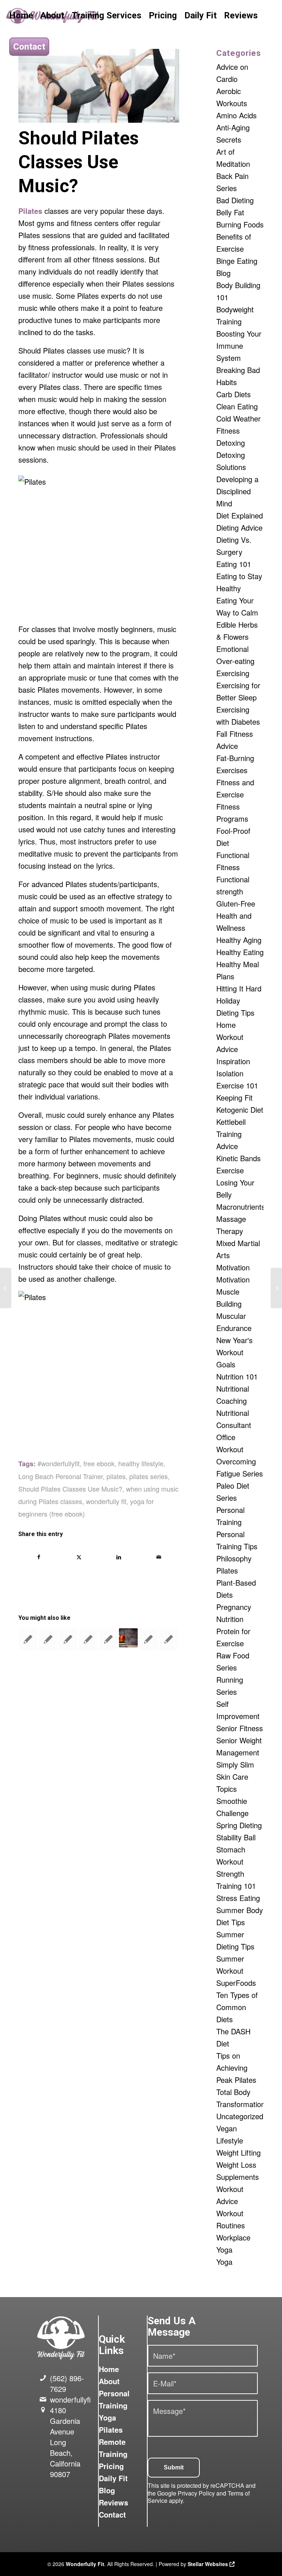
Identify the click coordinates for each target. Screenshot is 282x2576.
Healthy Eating (240, 952)
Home (109, 2369)
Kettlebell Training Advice (231, 1134)
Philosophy (234, 1558)
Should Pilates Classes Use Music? (70, 1489)
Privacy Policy (196, 2493)
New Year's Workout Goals (234, 1352)
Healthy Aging (239, 940)
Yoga (224, 2262)
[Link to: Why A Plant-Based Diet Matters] (88, 1639)
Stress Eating (238, 1898)
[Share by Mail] (159, 1557)
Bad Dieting (235, 200)
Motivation (233, 1267)
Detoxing (231, 443)
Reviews (113, 2502)
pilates (116, 1476)
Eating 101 (234, 564)
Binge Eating (237, 261)
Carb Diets (234, 394)
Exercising (233, 673)
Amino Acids (236, 115)
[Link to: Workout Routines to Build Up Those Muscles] (108, 1639)
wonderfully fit (106, 1501)
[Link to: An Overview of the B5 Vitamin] (68, 1639)
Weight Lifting (238, 2152)
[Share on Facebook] (39, 1557)
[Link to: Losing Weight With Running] (169, 1639)
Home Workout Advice (230, 1037)
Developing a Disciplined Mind (237, 491)
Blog (223, 273)
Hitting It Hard (239, 988)
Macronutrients (241, 1207)
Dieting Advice (239, 528)
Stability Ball (236, 1837)
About (109, 2381)
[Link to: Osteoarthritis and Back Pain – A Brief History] (48, 1639)
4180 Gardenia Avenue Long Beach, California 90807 (65, 2442)
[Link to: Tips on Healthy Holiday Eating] (129, 1638)
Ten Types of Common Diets (237, 2007)
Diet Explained (240, 515)
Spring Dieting (239, 1825)
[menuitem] (21, 16)
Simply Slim (235, 1764)
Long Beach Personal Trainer (61, 1476)
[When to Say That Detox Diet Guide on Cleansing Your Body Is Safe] (6, 1288)
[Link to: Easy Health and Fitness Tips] (28, 1639)
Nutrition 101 (237, 1376)
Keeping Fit (234, 1097)
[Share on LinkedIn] (119, 1557)
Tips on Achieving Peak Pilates (236, 2068)
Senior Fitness (240, 1728)
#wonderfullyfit (59, 1463)
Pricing (111, 2466)
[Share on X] (79, 1557)
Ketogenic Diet (240, 1110)
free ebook (99, 1463)
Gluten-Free (236, 903)
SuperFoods (236, 1983)
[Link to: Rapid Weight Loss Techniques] (148, 1639)
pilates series (149, 1476)
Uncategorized (240, 2116)
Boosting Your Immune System (239, 346)
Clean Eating (237, 406)
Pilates (227, 1570)
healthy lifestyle (141, 1463)
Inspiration (233, 1061)
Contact (112, 2514)
